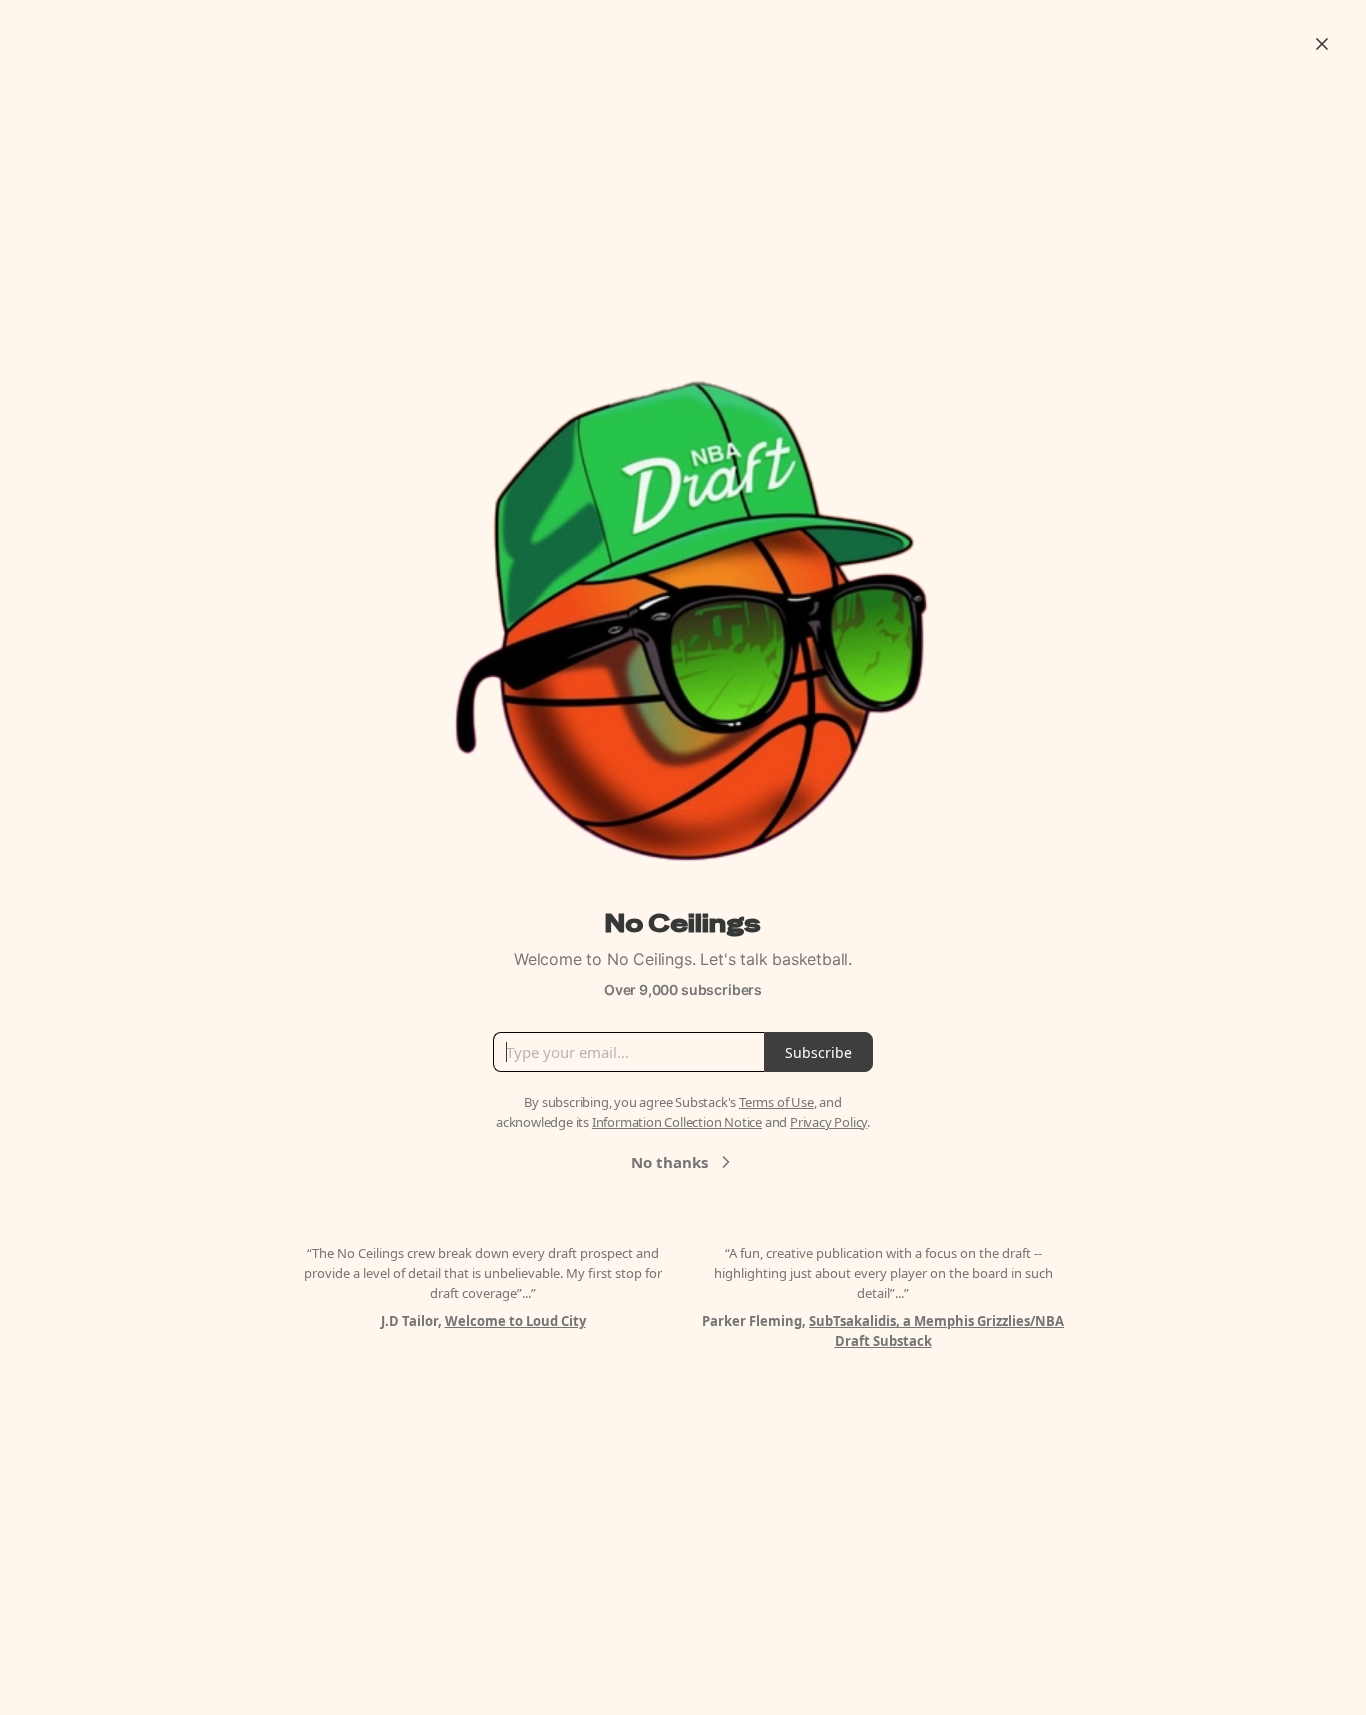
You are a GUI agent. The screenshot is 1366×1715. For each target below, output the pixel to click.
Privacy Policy (828, 1122)
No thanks (669, 1162)
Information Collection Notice (677, 1122)
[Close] (1322, 44)
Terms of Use (776, 1102)
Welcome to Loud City (515, 1321)
